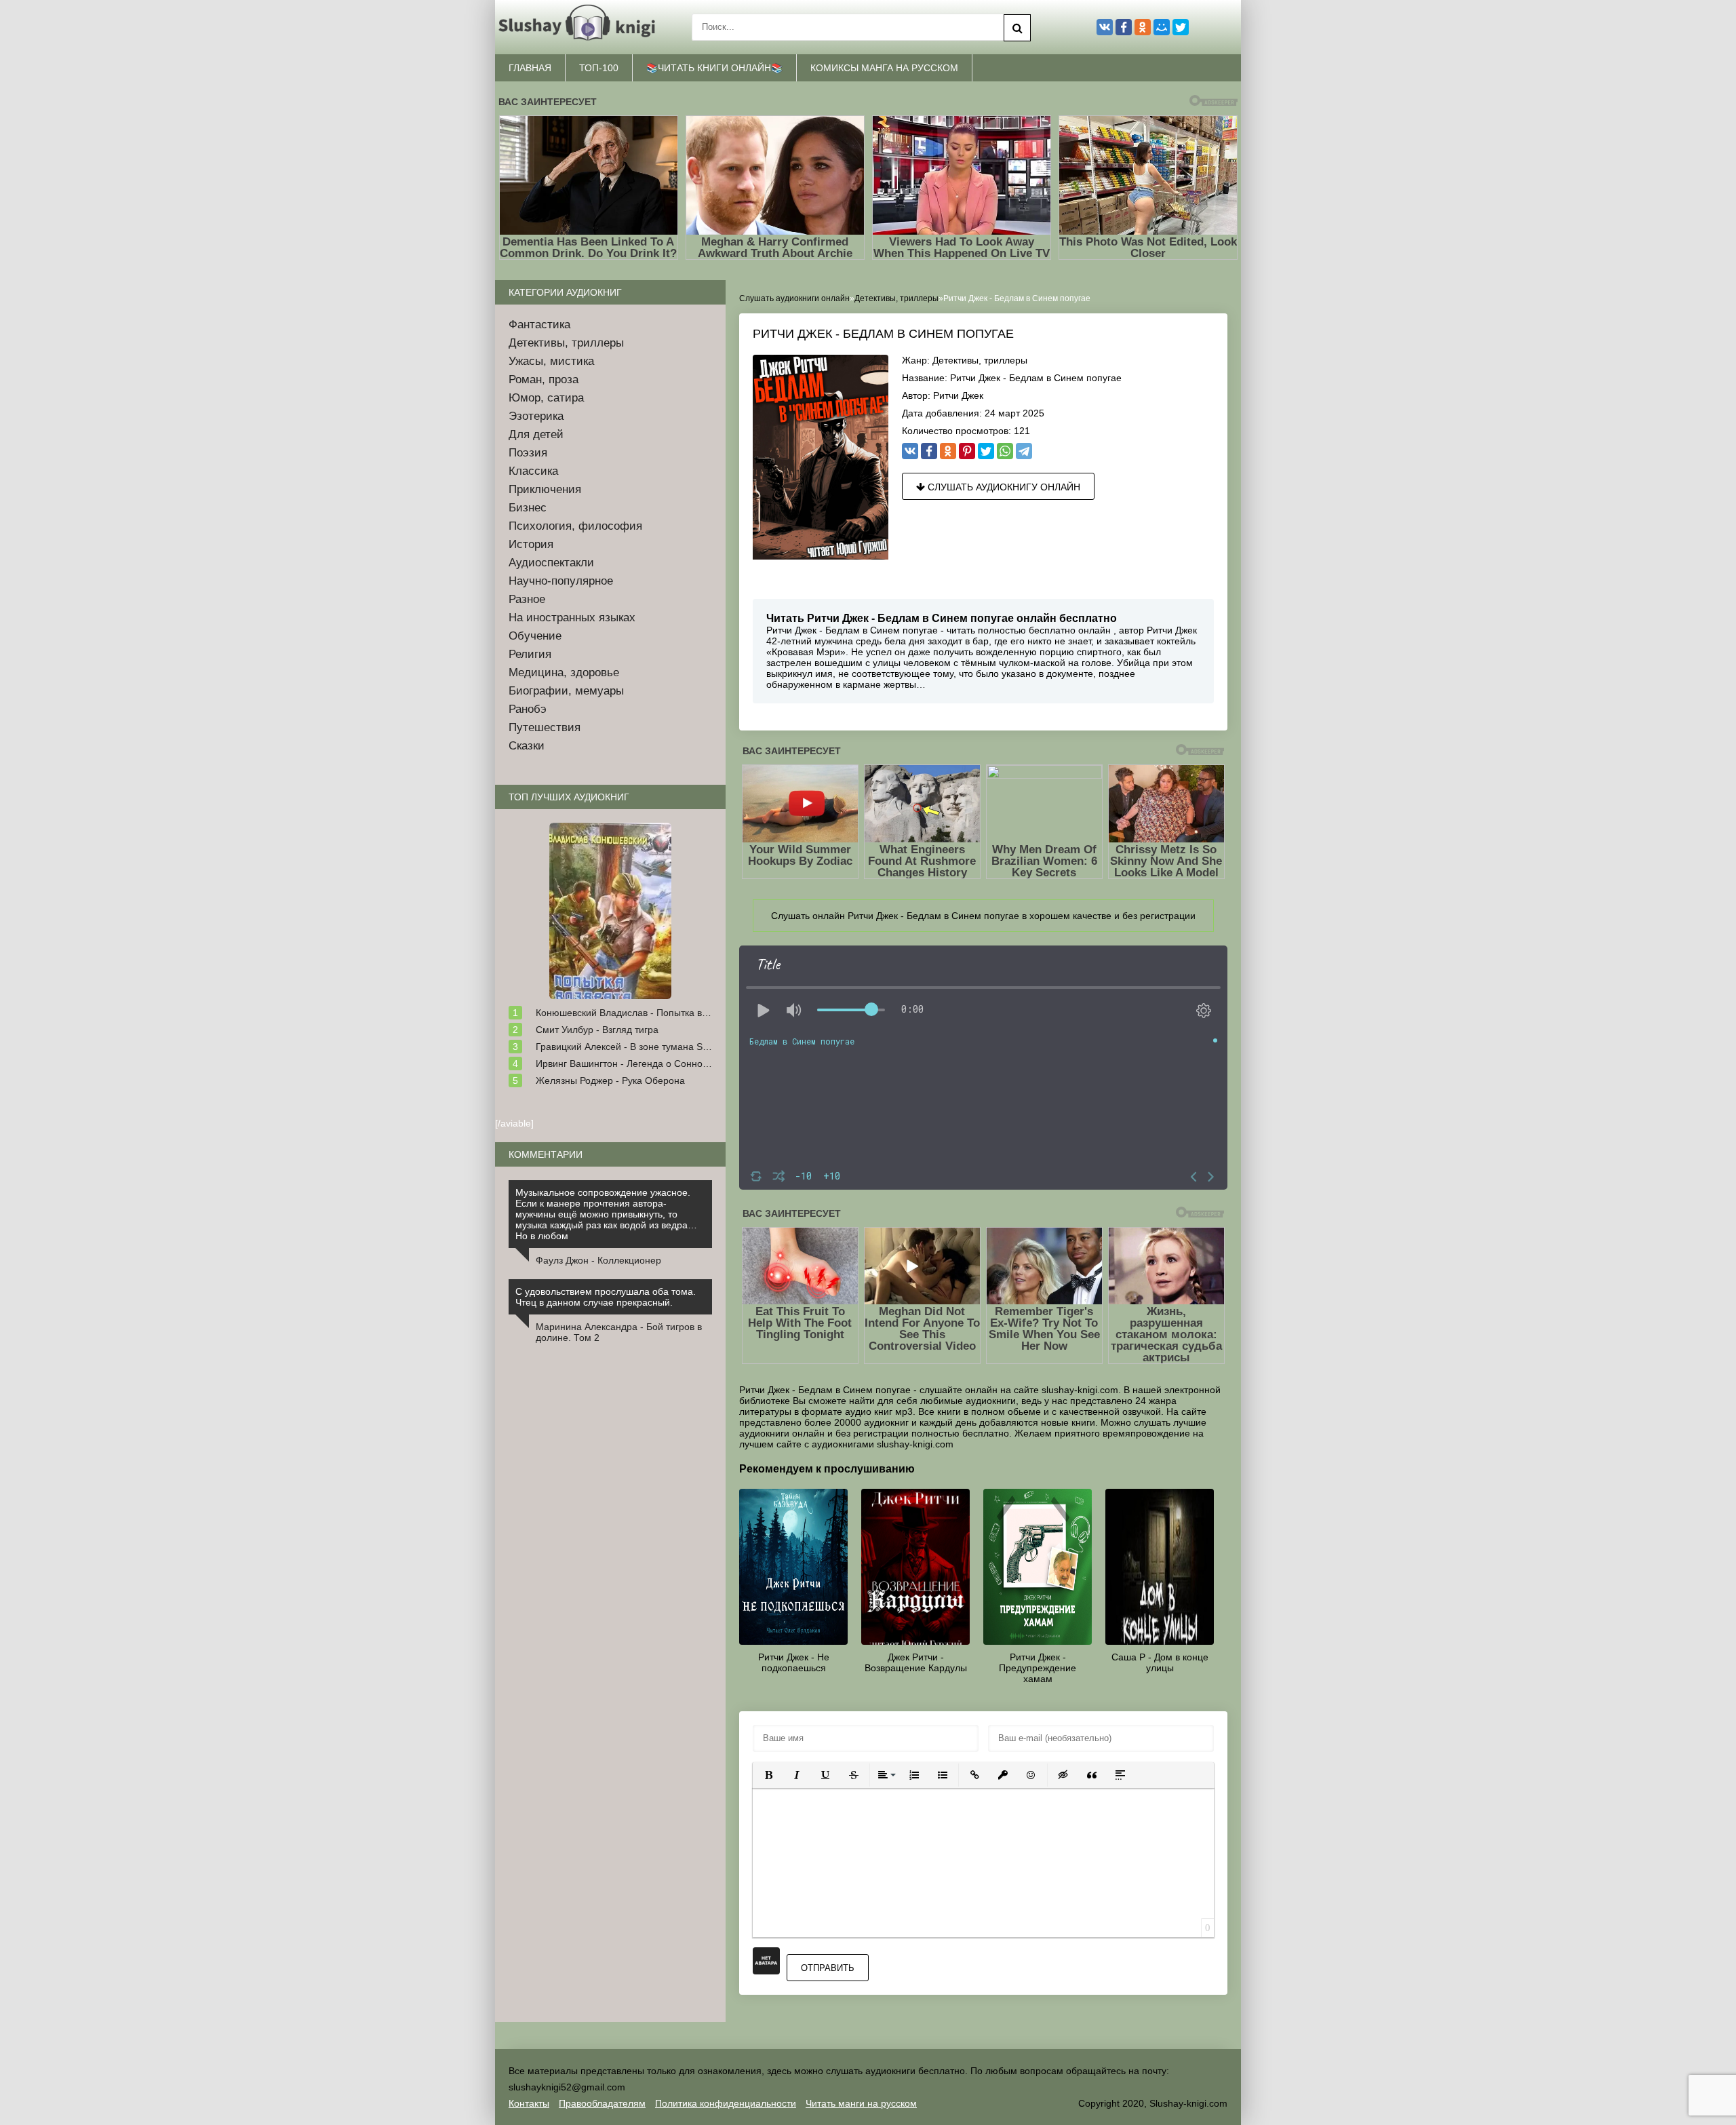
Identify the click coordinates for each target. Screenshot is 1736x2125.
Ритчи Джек (958, 395)
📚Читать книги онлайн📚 (714, 68)
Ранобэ (528, 709)
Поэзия (528, 453)
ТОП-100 (599, 68)
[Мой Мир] (1162, 27)
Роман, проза (544, 379)
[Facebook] (929, 451)
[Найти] (1017, 28)
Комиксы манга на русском (884, 68)
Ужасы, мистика (551, 361)
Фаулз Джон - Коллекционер (598, 1260)
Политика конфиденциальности (726, 2103)
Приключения (545, 489)
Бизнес (528, 508)
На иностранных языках (572, 618)
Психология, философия (575, 526)
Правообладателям (602, 2103)
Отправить (828, 1968)
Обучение (535, 636)
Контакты (529, 2103)
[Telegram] (1024, 451)
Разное (527, 599)
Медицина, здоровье (564, 672)
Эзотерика (536, 416)
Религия (530, 654)
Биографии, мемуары (566, 691)
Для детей (536, 434)
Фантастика (539, 325)
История (531, 544)
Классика (533, 471)
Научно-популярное (561, 581)
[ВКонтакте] (910, 451)
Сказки (527, 746)
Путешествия (545, 727)
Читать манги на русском (861, 2103)
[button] (768, 1775)
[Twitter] (986, 451)
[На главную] (580, 27)
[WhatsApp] (1005, 451)
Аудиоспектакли (551, 563)
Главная (530, 68)
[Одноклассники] (948, 451)
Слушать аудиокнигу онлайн (1003, 487)
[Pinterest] (967, 451)
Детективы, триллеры (980, 360)
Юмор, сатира (546, 398)
